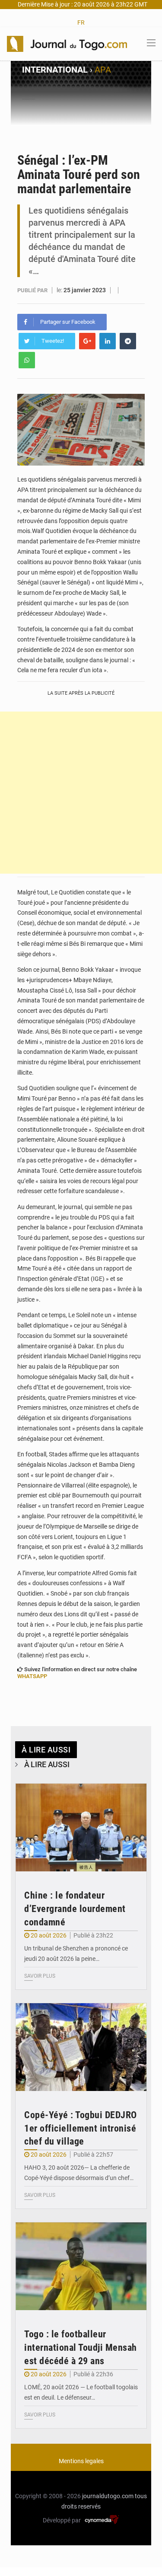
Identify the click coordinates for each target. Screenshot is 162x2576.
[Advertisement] (81, 793)
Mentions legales (81, 2461)
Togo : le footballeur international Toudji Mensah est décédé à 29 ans (81, 2348)
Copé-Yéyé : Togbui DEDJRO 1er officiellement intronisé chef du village (81, 2128)
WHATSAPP (32, 1676)
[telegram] (128, 341)
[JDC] (67, 43)
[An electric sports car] (81, 1827)
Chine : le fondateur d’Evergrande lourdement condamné (75, 1909)
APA (103, 70)
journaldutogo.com (108, 2496)
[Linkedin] (108, 341)
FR (81, 22)
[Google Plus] (87, 341)
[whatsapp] (27, 360)
